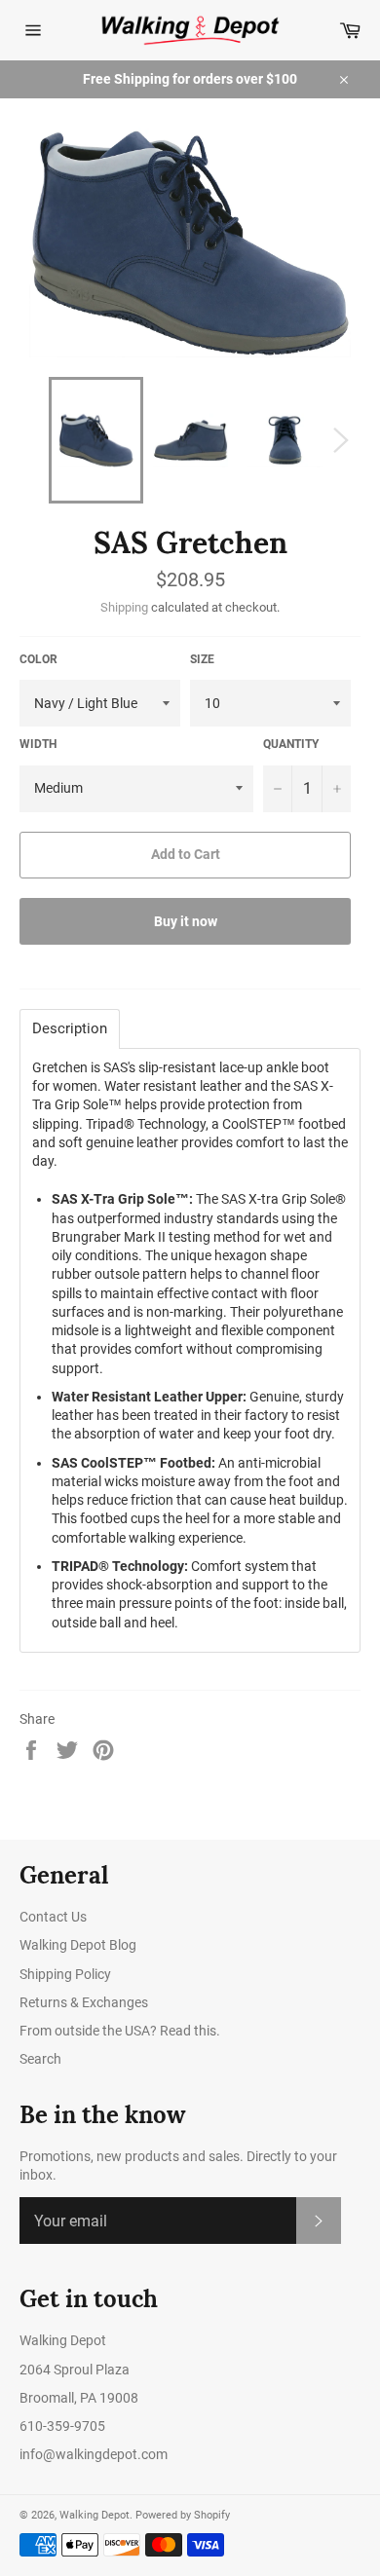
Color (38, 659)
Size (202, 659)
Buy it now (186, 921)
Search (40, 2059)
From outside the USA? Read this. (120, 2031)
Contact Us (53, 1917)
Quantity (291, 744)
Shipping (124, 607)
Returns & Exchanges (84, 2002)
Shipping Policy (65, 1974)
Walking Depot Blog (78, 1945)
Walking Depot (95, 2515)
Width (38, 744)
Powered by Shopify (183, 2515)
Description (70, 1029)
